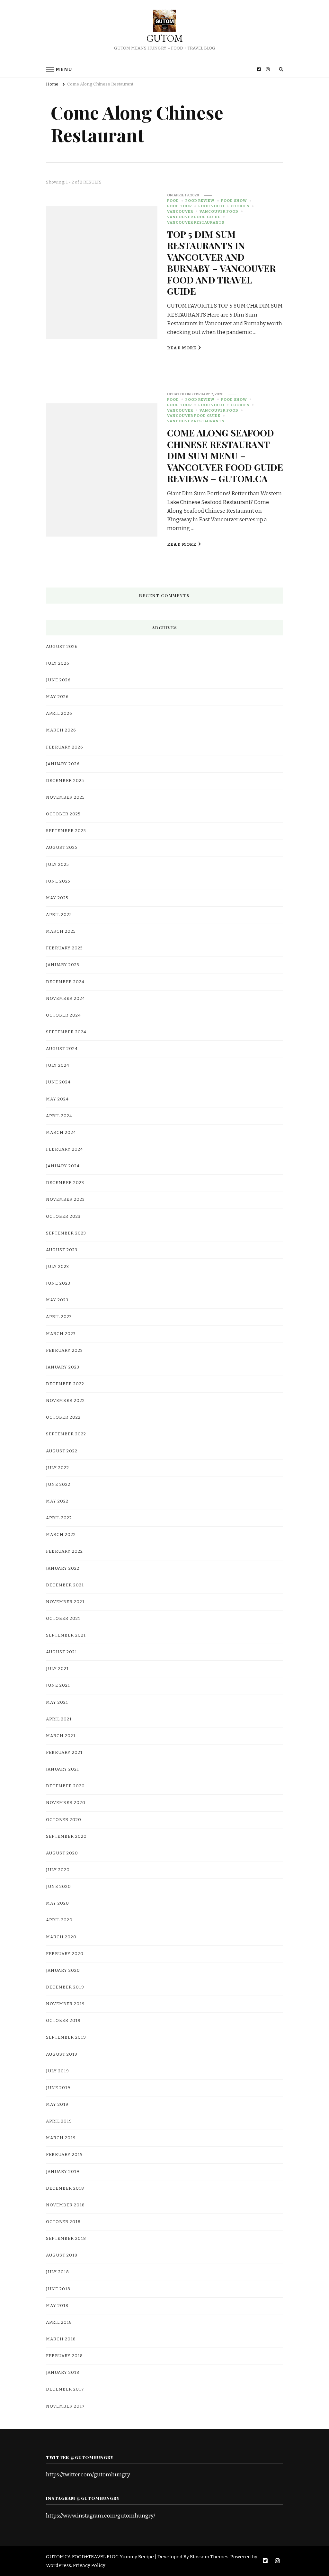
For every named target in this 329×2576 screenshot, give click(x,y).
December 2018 (65, 2188)
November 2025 (65, 797)
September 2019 (66, 2037)
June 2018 (58, 2289)
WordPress (58, 2565)
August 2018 (62, 2255)
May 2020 (58, 1903)
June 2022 (58, 1485)
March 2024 (61, 1133)
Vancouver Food (219, 211)
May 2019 (57, 2105)
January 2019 (63, 2172)
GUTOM (165, 38)
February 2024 (65, 1149)
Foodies (240, 206)
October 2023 (63, 1216)
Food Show (234, 201)
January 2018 (63, 2373)
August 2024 (62, 1049)
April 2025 (59, 915)
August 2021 (62, 1652)
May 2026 (57, 697)
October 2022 (63, 1417)
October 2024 (63, 1015)
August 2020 (62, 1853)
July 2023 (58, 1267)
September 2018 (66, 2239)
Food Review (200, 201)
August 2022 (62, 1451)
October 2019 (63, 2021)
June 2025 (58, 881)
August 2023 (62, 1250)
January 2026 (63, 764)
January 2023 (63, 1367)
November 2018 (65, 2205)
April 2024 (59, 1116)
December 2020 (65, 1786)
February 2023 (64, 1351)
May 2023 (57, 1300)
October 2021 (63, 1619)
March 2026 (61, 730)
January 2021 (62, 1769)
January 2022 (63, 1568)
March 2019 (61, 2138)
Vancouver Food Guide (194, 217)
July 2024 (58, 1065)
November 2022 (65, 1401)
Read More (182, 348)
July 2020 (58, 1870)
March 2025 (61, 931)
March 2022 (61, 1535)
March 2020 (61, 1937)
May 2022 (57, 1501)
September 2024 (66, 1032)
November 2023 (65, 1199)
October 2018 (63, 2222)
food (173, 201)
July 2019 (58, 2071)
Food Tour (179, 206)
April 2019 (59, 2121)
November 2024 (66, 999)
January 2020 (63, 1970)
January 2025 (63, 965)
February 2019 (64, 2155)
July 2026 (58, 663)
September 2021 (66, 1635)
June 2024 (58, 1082)
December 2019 (65, 1987)
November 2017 (65, 2406)
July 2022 (58, 1468)
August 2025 (62, 848)
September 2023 (66, 1233)
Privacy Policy (89, 2565)
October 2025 (63, 814)
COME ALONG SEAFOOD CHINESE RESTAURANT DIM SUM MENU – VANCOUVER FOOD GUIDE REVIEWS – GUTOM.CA (225, 455)
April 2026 (59, 714)
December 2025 (65, 781)
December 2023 (65, 1183)
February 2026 (65, 747)
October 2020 (64, 1820)
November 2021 (65, 1602)
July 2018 (58, 2272)
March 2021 (61, 1736)
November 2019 (65, 2004)
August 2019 (62, 2054)
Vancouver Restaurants (196, 222)
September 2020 (66, 1836)
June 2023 (58, 1283)
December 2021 (65, 1585)
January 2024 (63, 1166)
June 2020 (58, 1887)
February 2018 (64, 2356)
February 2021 (64, 1753)
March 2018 (61, 2339)
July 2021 (57, 1669)
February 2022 (64, 1551)
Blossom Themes (209, 2557)
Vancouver (180, 211)
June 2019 (58, 2088)
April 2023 (59, 1317)
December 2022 (65, 1384)
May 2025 (57, 898)
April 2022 (59, 1518)
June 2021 (58, 1685)
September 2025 (66, 831)
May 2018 (57, 2306)
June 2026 (58, 680)
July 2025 (58, 865)
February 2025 (64, 948)
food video (211, 206)
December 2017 (65, 2389)
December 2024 (65, 982)
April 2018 (59, 2322)
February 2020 (65, 1954)
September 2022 (66, 1434)
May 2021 (57, 1702)
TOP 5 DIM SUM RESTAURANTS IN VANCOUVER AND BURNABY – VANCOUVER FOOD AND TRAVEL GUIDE (221, 262)
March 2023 (61, 1334)
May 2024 (57, 1099)
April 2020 (59, 1920)
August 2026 (62, 647)
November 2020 (66, 1803)
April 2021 (59, 1719)
